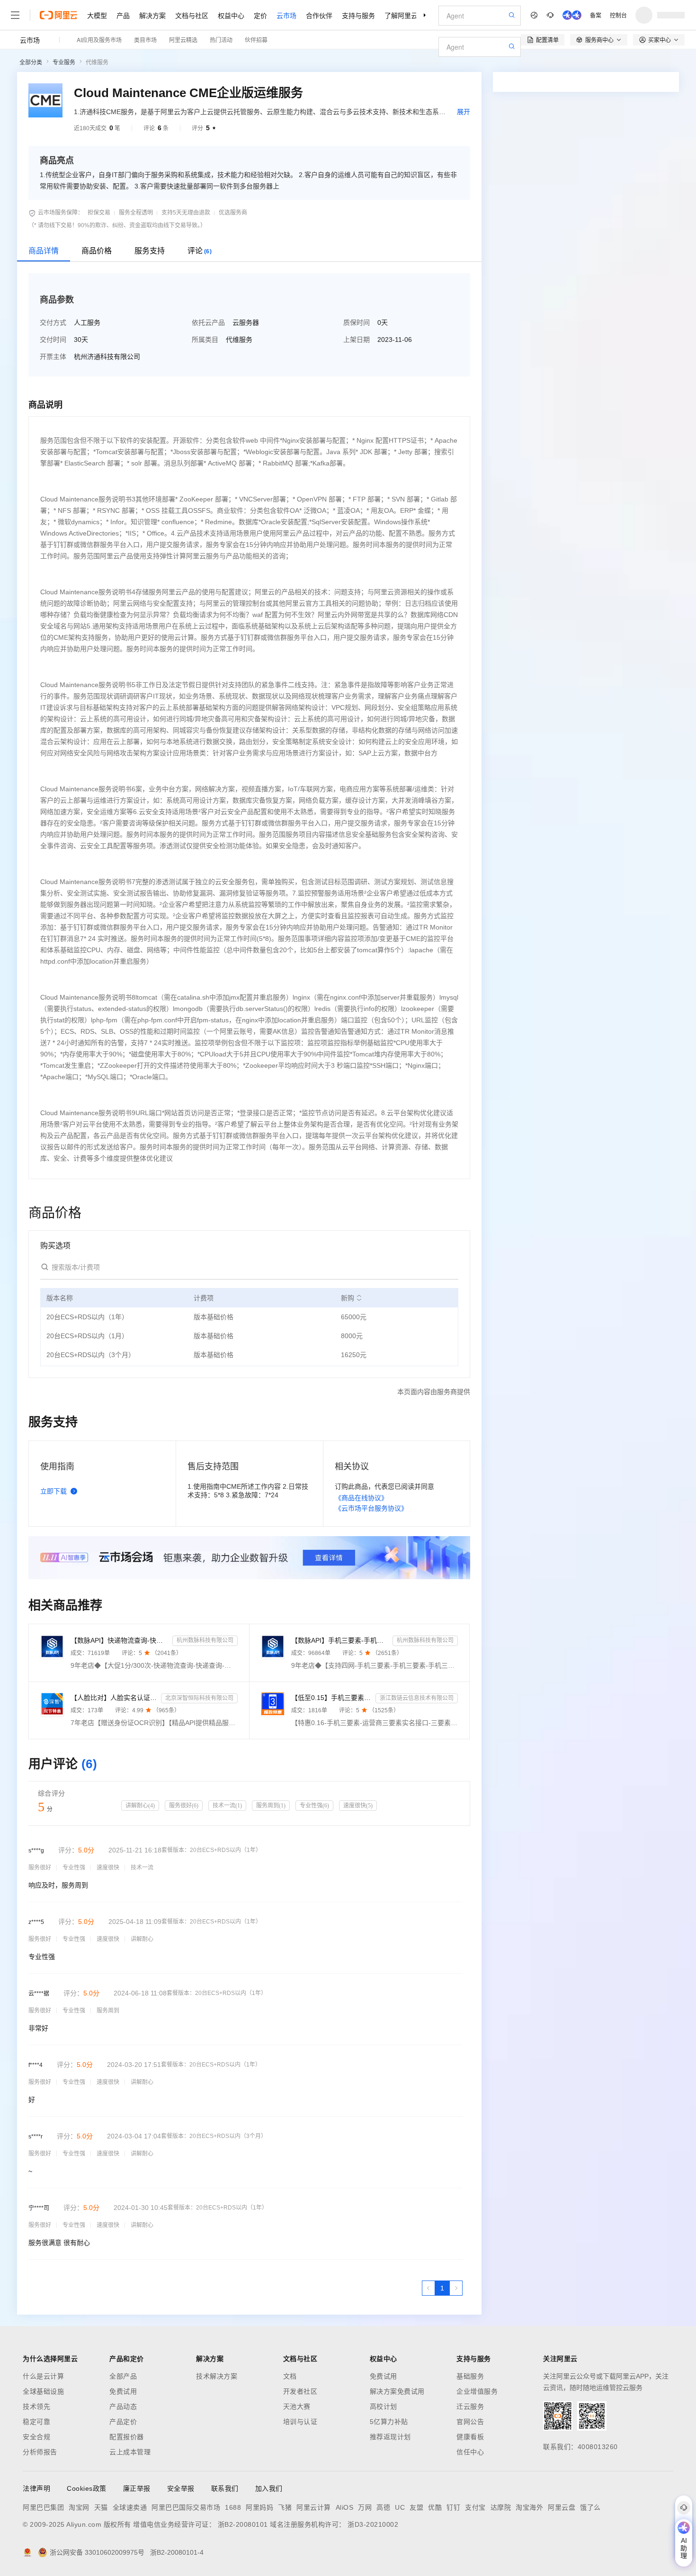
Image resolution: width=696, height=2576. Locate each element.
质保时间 (357, 322)
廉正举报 (137, 2488)
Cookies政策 (87, 2488)
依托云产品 (208, 322)
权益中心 (231, 15)
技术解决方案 (217, 2376)
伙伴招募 (256, 40)
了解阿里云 (401, 15)
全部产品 (123, 2376)
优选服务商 (233, 213)
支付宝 (475, 2507)
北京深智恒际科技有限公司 (199, 1698)
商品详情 (44, 251)
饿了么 (590, 2507)
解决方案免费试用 (397, 2391)
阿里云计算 (314, 2507)
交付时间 (53, 340)
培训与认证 (300, 2422)
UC (400, 2507)
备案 (596, 15)
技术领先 (36, 2406)
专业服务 (64, 63)
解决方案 (152, 15)
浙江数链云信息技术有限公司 (417, 1698)
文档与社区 (192, 15)
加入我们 (269, 2488)
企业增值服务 (477, 2391)
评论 (200, 251)
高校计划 (384, 2406)
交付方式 (53, 322)
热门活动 (221, 40)
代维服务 (97, 63)
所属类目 (205, 340)
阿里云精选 (183, 40)
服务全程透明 (136, 213)
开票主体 (53, 357)
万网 (365, 2507)
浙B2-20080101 (243, 2524)
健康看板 (470, 2437)
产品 (123, 15)
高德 (383, 2507)
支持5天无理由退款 (186, 213)
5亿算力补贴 (389, 2422)
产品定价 (123, 2422)
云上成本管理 (130, 2452)
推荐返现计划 (390, 2437)
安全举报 (181, 2488)
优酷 (435, 2507)
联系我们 (225, 2488)
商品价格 (97, 251)
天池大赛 (297, 2406)
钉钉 (453, 2507)
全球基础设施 (43, 2391)
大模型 (97, 15)
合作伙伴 (319, 15)
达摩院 (501, 2507)
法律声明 (36, 2488)
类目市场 (145, 40)
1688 (233, 2507)
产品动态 (123, 2406)
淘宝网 (79, 2507)
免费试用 (123, 2391)
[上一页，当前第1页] (428, 2288)
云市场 (286, 15)
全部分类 (31, 63)
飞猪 (285, 2507)
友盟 (416, 2507)
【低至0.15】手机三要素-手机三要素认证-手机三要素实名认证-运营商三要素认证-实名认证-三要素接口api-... (332, 1698)
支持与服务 (358, 15)
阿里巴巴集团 (43, 2507)
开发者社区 (300, 2391)
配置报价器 (127, 2437)
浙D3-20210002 (373, 2524)
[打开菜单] (15, 15)
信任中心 (470, 2452)
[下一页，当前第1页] (456, 2288)
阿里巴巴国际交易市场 (186, 2507)
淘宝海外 (529, 2507)
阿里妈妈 (259, 2507)
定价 (260, 15)
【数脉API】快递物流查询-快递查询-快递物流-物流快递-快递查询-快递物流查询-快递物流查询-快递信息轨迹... (120, 1640)
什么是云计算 (43, 2376)
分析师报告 (40, 2452)
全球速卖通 (130, 2507)
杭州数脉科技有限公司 (205, 1640)
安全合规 (36, 2437)
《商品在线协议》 (361, 1498)
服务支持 (150, 251)
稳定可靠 (36, 2422)
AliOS (345, 2507)
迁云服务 (470, 2406)
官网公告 (470, 2422)
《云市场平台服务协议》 (371, 1508)
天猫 (101, 2507)
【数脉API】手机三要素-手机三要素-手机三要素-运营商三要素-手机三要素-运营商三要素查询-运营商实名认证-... (340, 1640)
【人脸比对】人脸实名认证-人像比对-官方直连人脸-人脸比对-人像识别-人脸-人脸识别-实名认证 (114, 1698)
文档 (290, 2376)
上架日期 (357, 340)
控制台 (618, 15)
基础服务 (470, 2376)
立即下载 (54, 1491)
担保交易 (99, 213)
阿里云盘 (562, 2507)
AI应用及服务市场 (99, 40)
